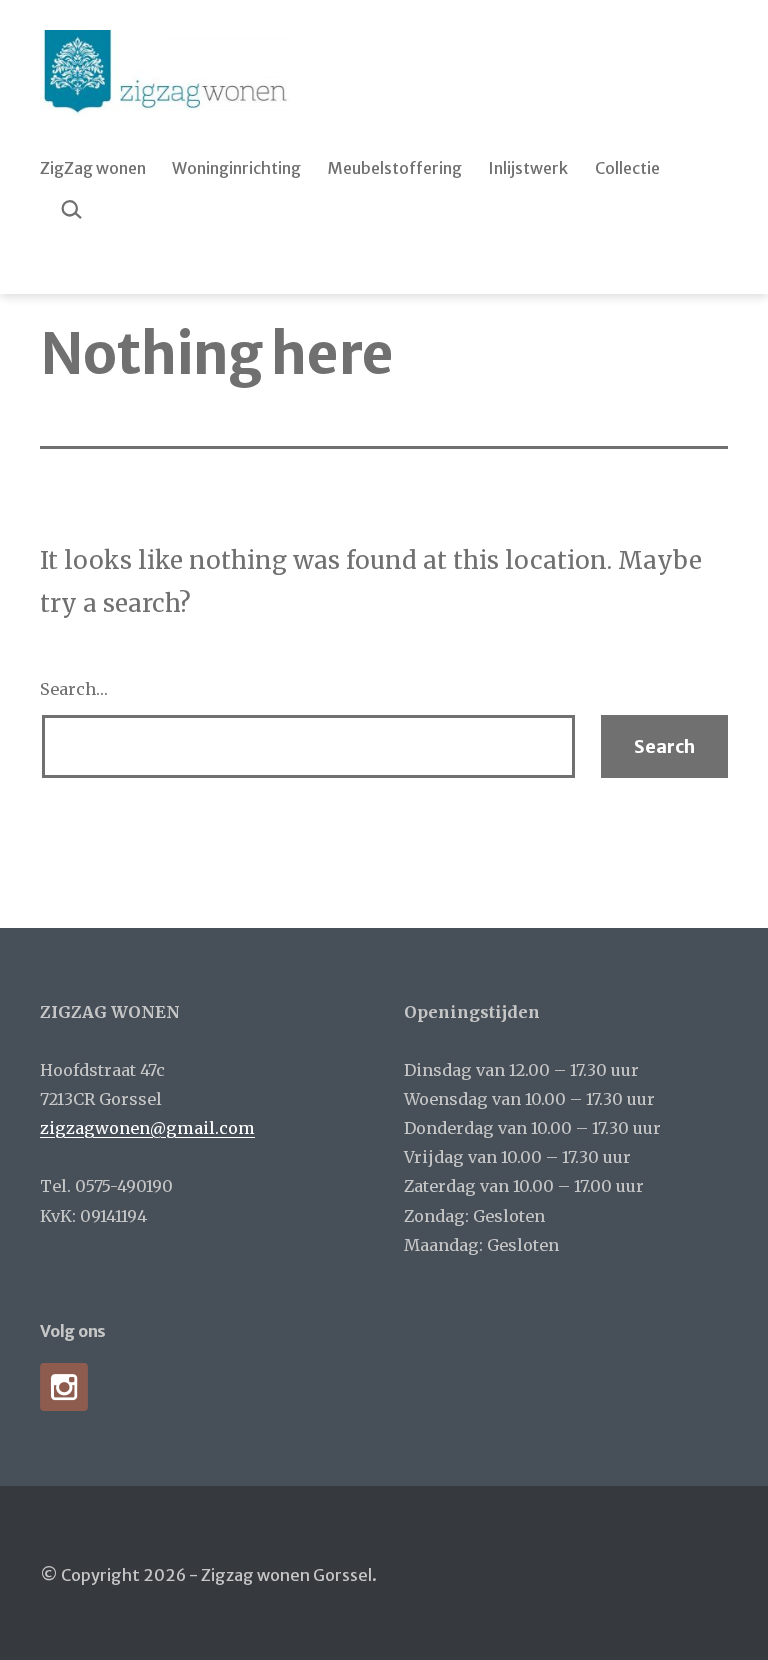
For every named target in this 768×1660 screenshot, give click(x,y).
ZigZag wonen (93, 168)
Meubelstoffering (395, 168)
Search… (74, 689)
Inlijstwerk (528, 168)
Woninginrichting (236, 168)
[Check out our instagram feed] (64, 1387)
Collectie (627, 168)
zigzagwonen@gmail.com (147, 1128)
